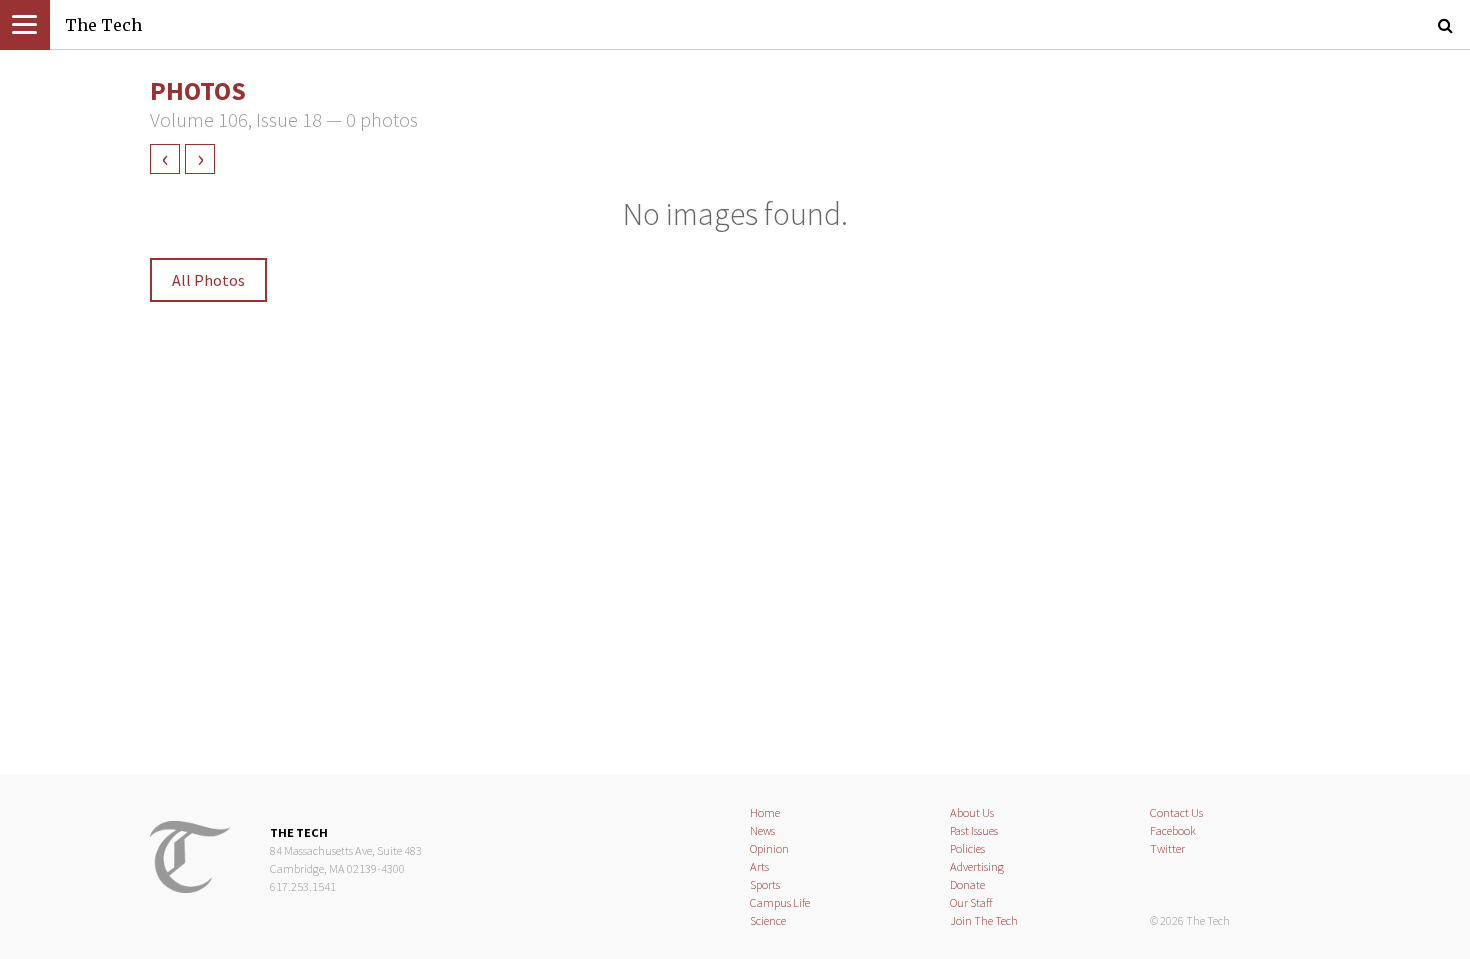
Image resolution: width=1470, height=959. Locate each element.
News (762, 830)
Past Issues (974, 830)
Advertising (977, 866)
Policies (967, 848)
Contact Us (1176, 812)
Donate (967, 884)
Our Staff (971, 902)
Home (765, 812)
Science (768, 920)
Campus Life (780, 902)
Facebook (1173, 830)
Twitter (1167, 848)
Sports (765, 884)
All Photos (208, 280)
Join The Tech (984, 920)
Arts (759, 866)
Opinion (769, 848)
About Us (972, 812)
